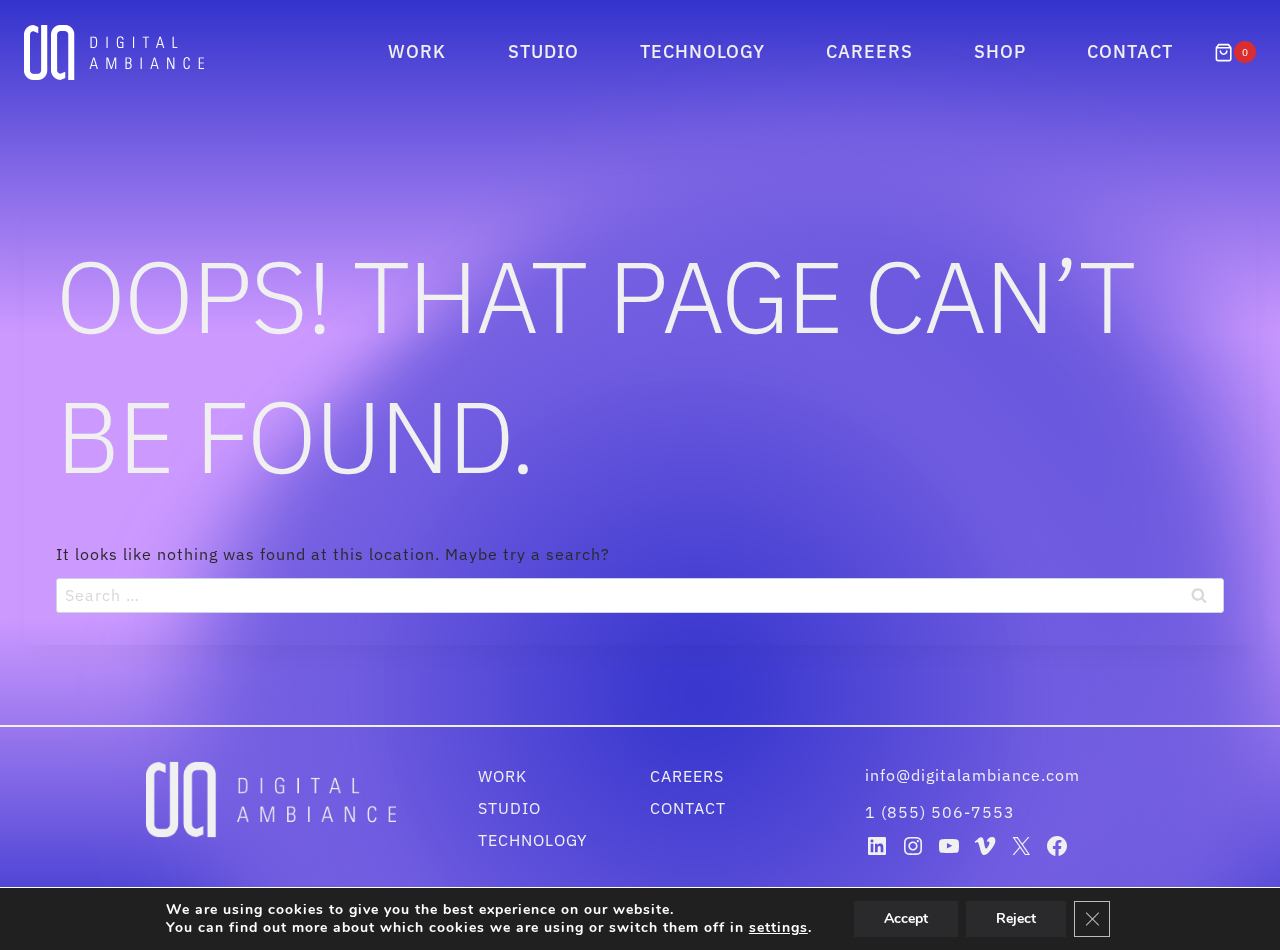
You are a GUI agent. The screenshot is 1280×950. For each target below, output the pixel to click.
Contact (1130, 51)
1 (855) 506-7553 (940, 812)
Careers (869, 51)
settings (778, 928)
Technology (702, 51)
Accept (906, 918)
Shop (1000, 51)
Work (417, 51)
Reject (1016, 918)
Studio (543, 51)
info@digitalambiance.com (975, 775)
